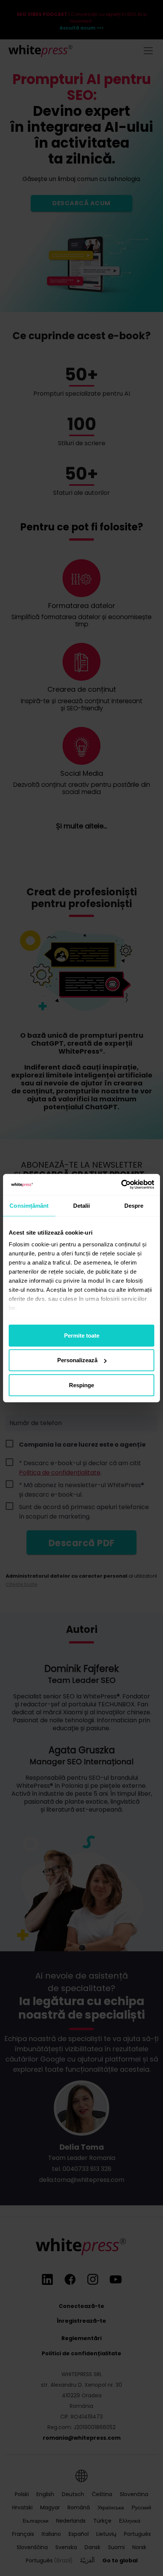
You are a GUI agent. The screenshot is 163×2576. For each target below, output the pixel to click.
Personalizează (77, 1360)
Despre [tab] (134, 1205)
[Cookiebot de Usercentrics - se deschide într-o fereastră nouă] (121, 1185)
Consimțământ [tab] (29, 1205)
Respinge (81, 1385)
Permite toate (82, 1335)
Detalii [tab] (82, 1205)
